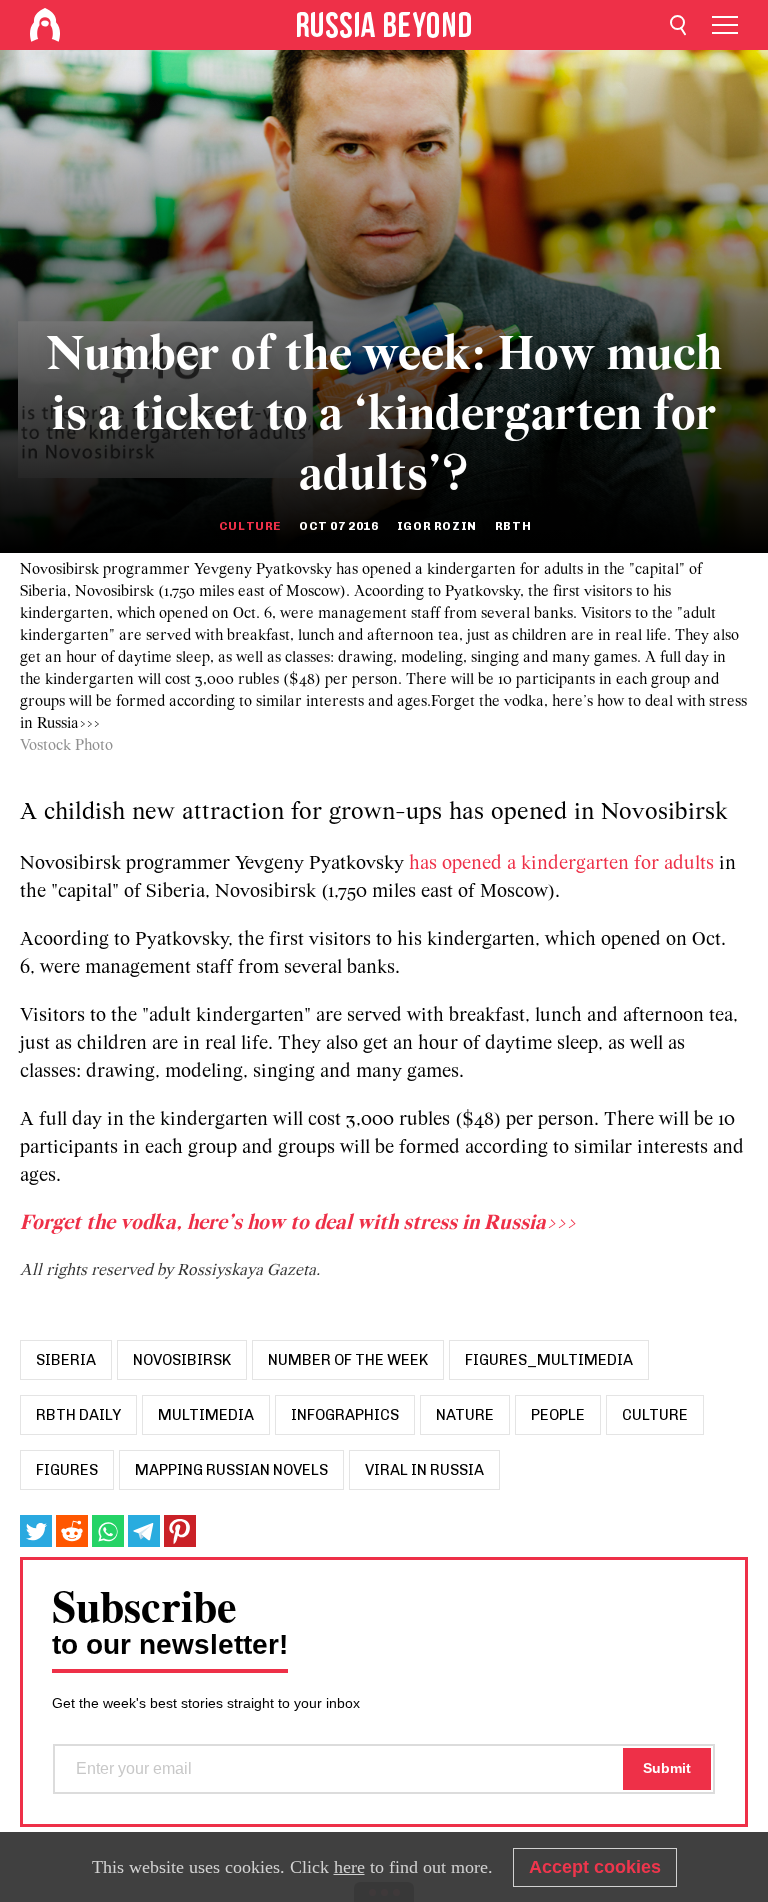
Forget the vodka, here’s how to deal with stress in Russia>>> (298, 1223)
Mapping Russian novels (231, 1470)
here (349, 1867)
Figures (67, 1470)
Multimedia (206, 1415)
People (558, 1415)
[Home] (45, 25)
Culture (250, 526)
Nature (465, 1415)
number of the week (348, 1360)
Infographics (345, 1415)
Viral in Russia (424, 1470)
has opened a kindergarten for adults (561, 864)
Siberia (66, 1360)
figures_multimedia (549, 1360)
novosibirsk (182, 1360)
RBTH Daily (78, 1415)
